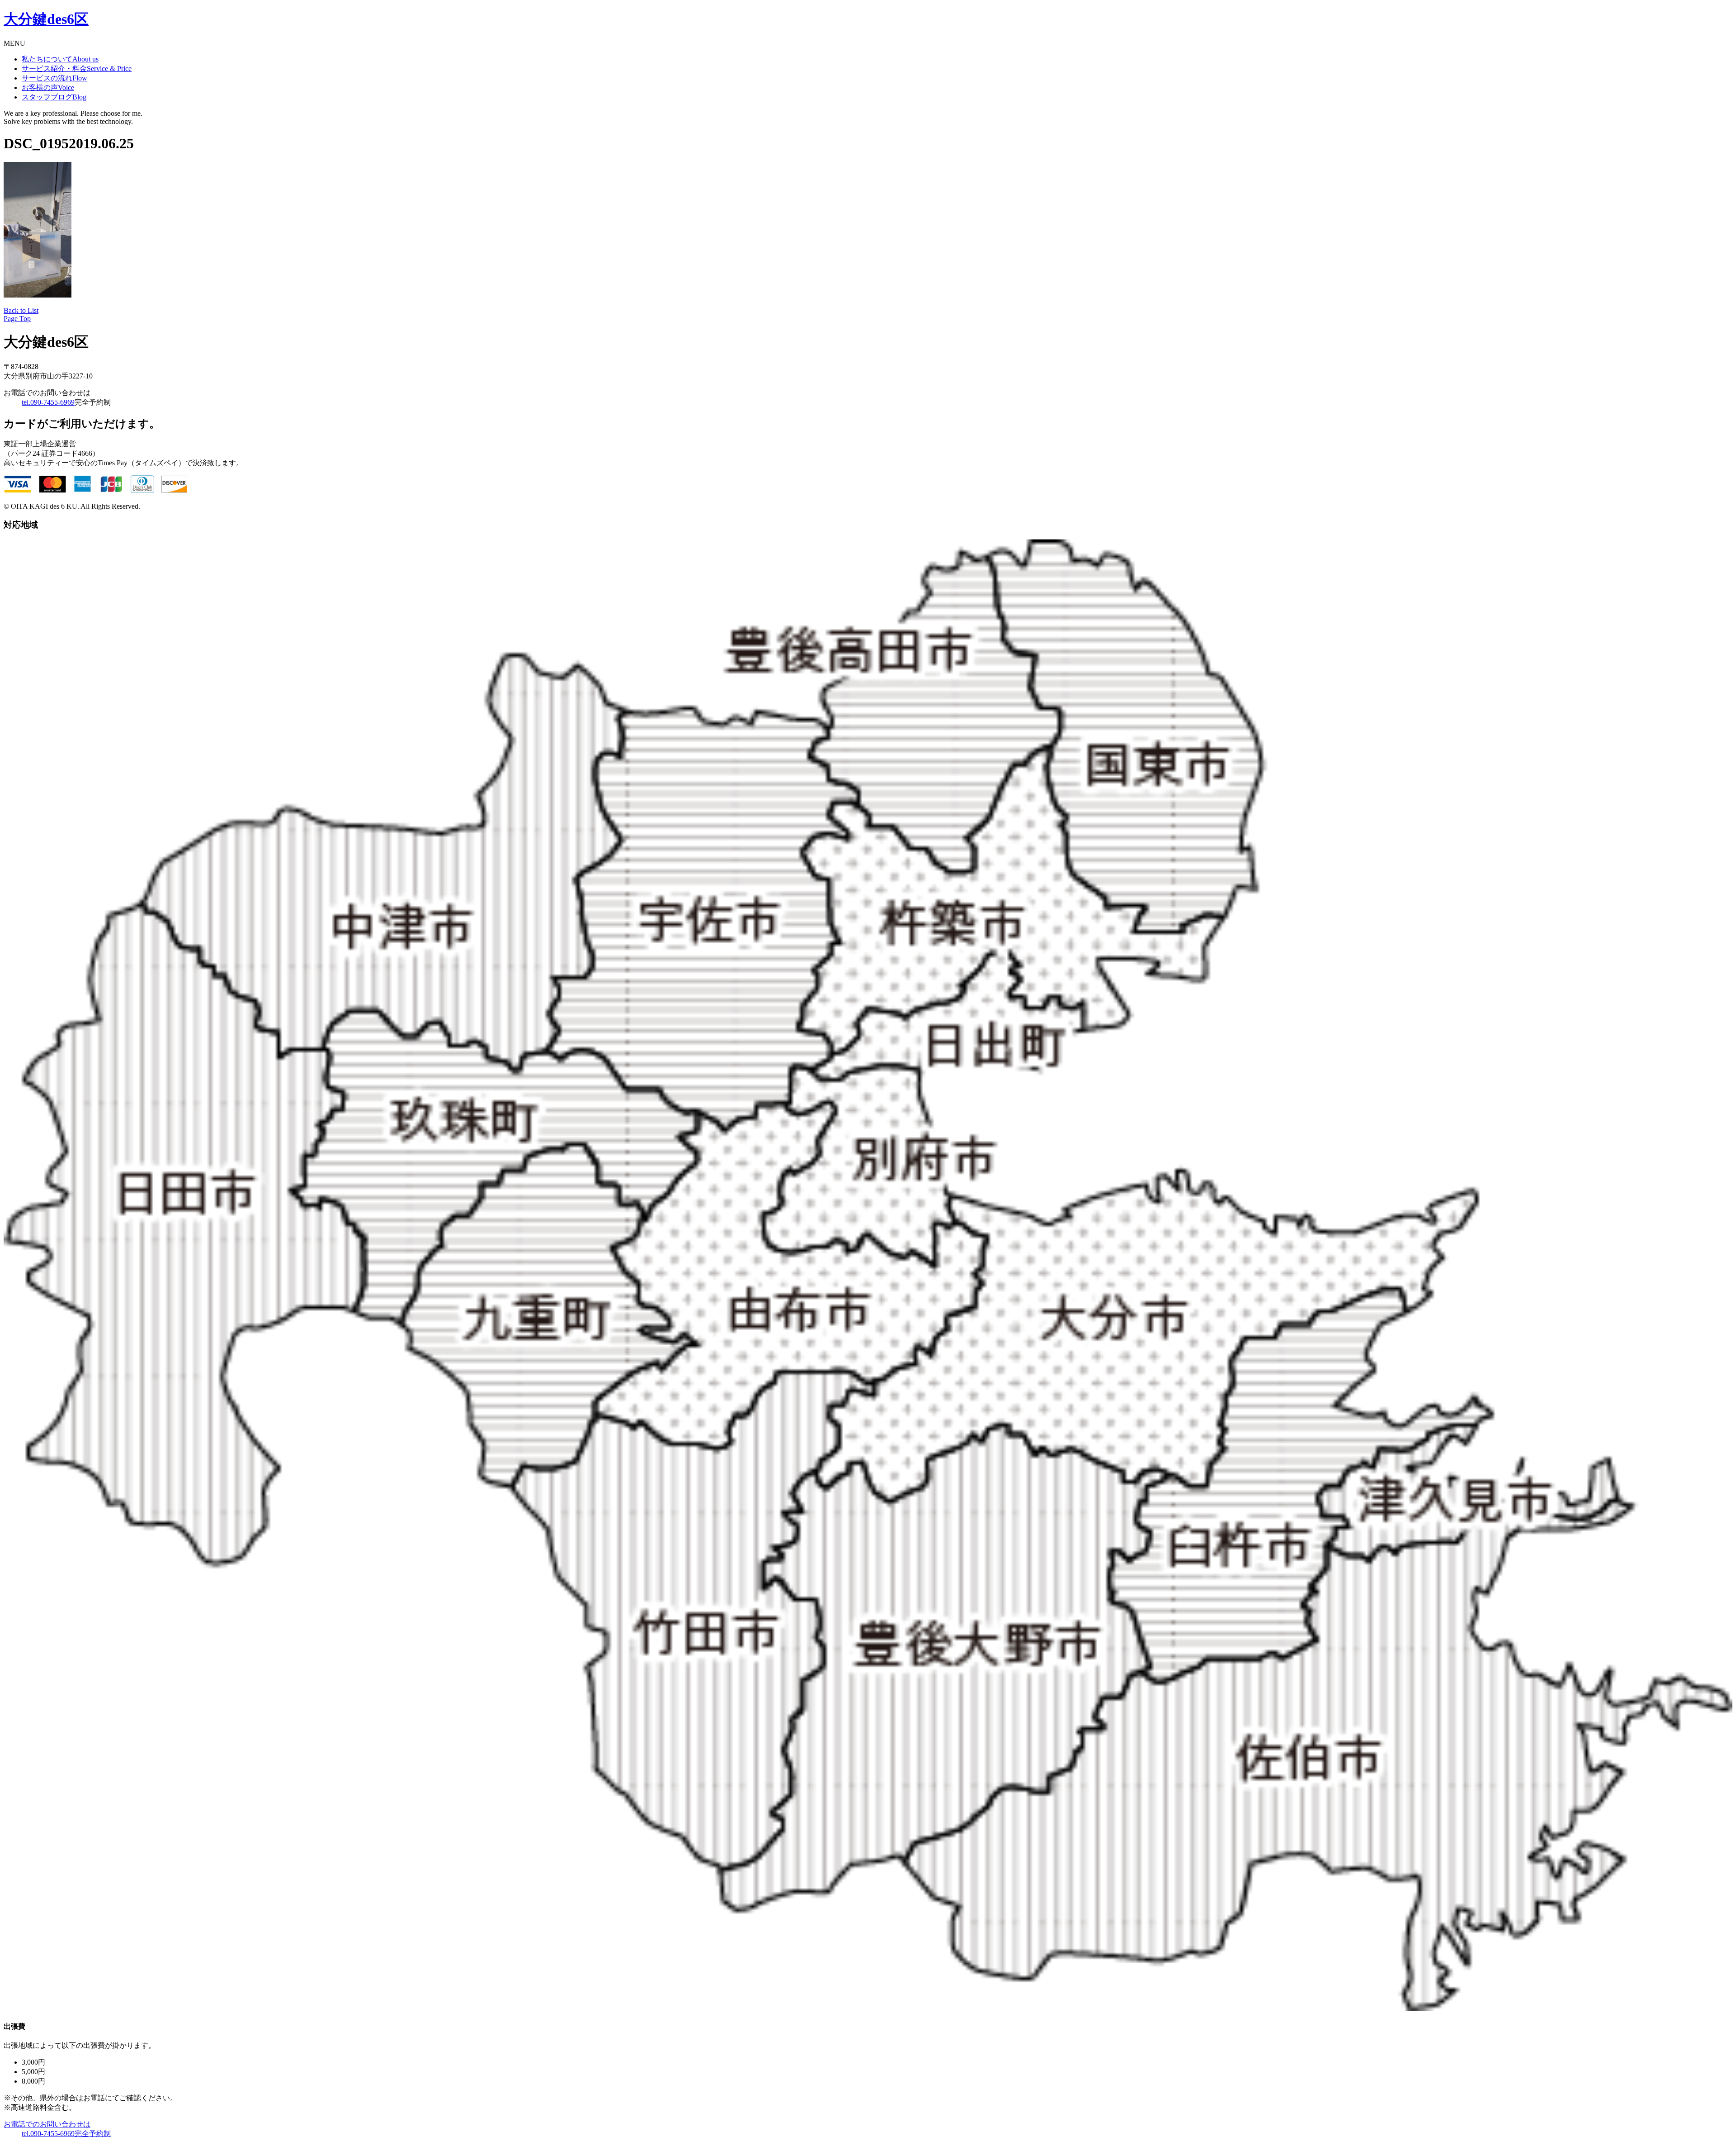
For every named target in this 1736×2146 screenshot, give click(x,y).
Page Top (17, 319)
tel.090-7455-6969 (48, 402)
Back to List (21, 310)
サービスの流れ (54, 78)
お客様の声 (48, 87)
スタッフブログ (54, 97)
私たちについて (60, 59)
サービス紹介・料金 (77, 69)
